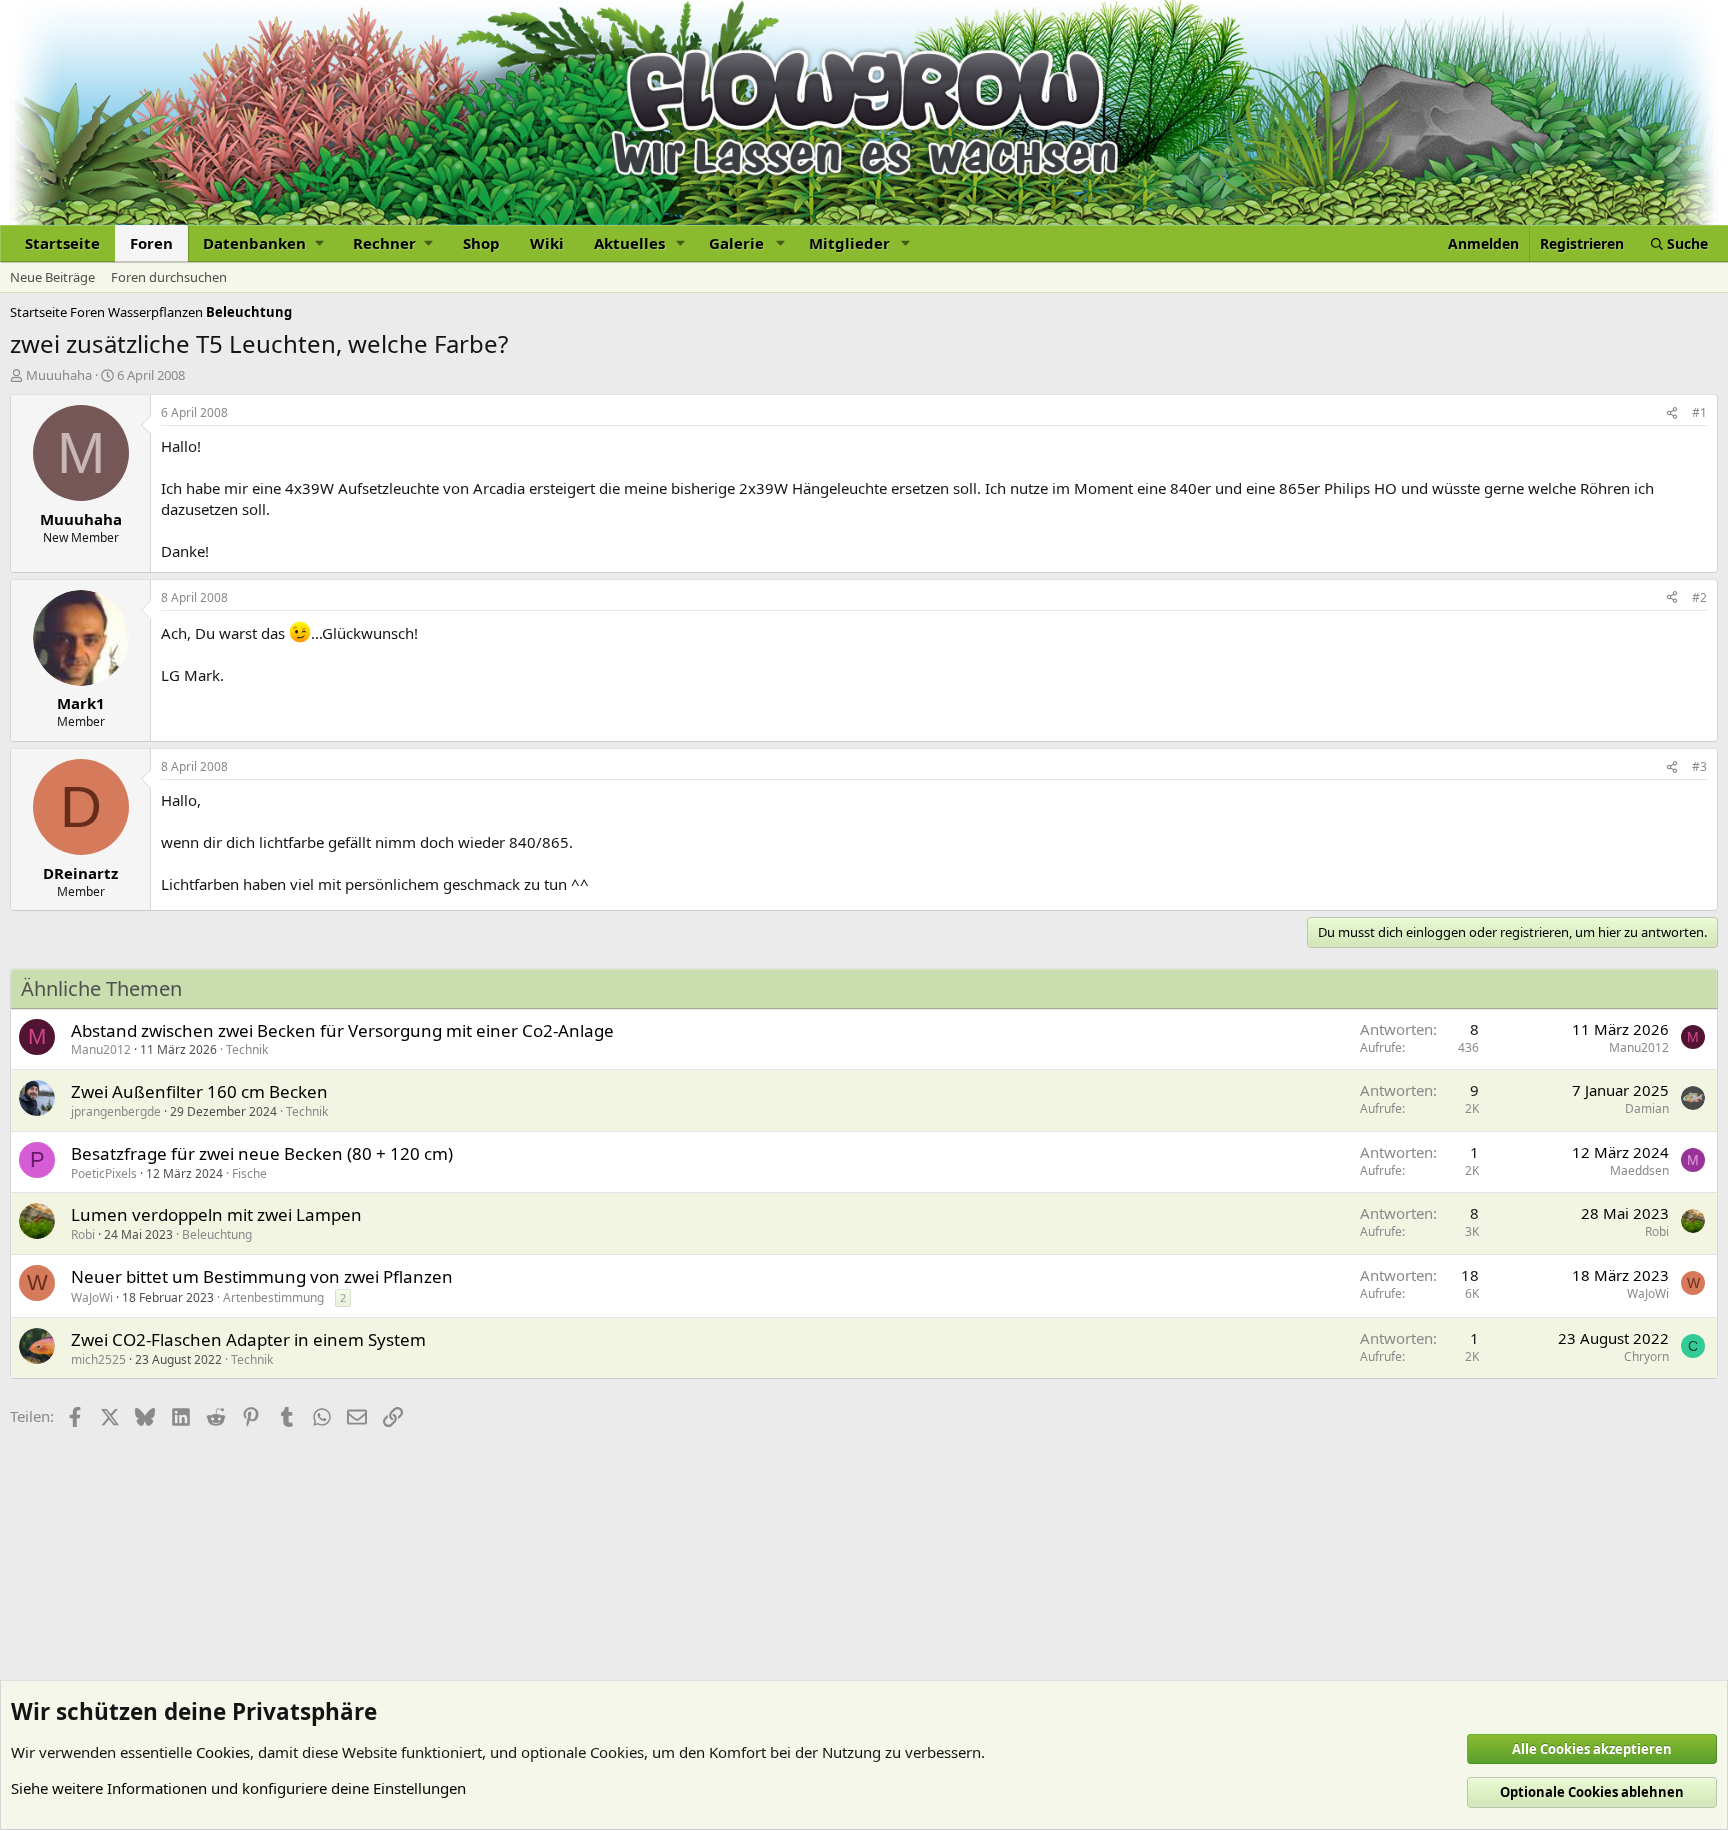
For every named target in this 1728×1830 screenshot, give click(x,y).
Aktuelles (629, 243)
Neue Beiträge (52, 277)
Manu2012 (101, 1049)
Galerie (736, 243)
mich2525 (98, 1359)
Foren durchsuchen (169, 277)
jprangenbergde (116, 1111)
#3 (1699, 766)
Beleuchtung (217, 1234)
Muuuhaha (59, 375)
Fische (249, 1173)
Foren (151, 243)
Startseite (62, 243)
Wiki (547, 243)
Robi (83, 1234)
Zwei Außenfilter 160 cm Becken (199, 1091)
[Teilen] (1672, 413)
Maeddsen (1639, 1170)
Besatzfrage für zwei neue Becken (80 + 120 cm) (262, 1153)
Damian (1647, 1108)
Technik (247, 1049)
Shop (481, 243)
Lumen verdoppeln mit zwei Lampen (216, 1214)
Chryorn (1646, 1356)
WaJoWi (92, 1297)
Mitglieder (849, 243)
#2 (1699, 597)
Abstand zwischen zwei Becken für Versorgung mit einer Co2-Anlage (342, 1030)
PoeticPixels (104, 1173)
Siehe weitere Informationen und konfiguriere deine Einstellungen (238, 1788)
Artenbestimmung (273, 1297)
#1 (1699, 412)
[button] (263, 243)
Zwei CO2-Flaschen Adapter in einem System (248, 1339)
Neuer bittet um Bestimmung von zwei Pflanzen (262, 1276)
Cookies (223, 1752)
